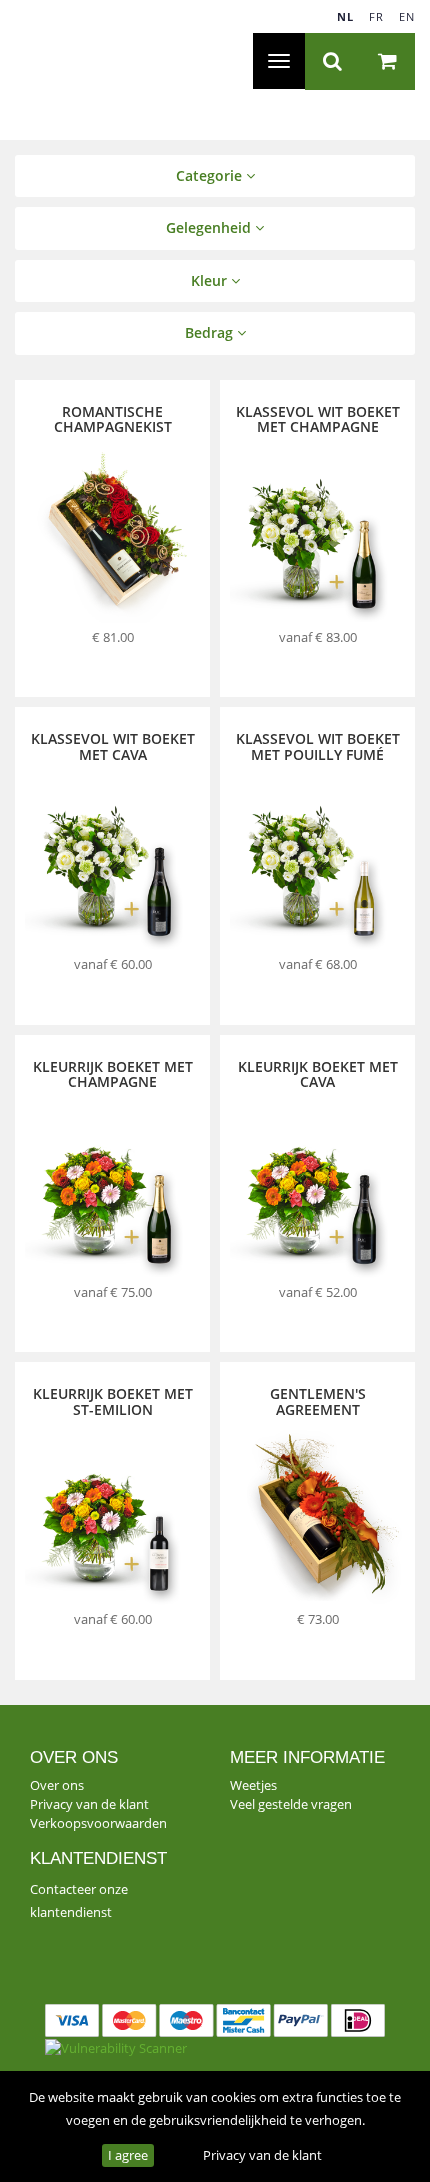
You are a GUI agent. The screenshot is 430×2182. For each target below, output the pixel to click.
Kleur (211, 280)
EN (407, 16)
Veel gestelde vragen (291, 1804)
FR (376, 16)
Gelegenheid (210, 227)
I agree (128, 2155)
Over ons (57, 1785)
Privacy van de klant (262, 2155)
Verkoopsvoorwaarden (98, 1823)
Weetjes (253, 1785)
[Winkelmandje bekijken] (387, 61)
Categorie (211, 175)
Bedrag (211, 332)
